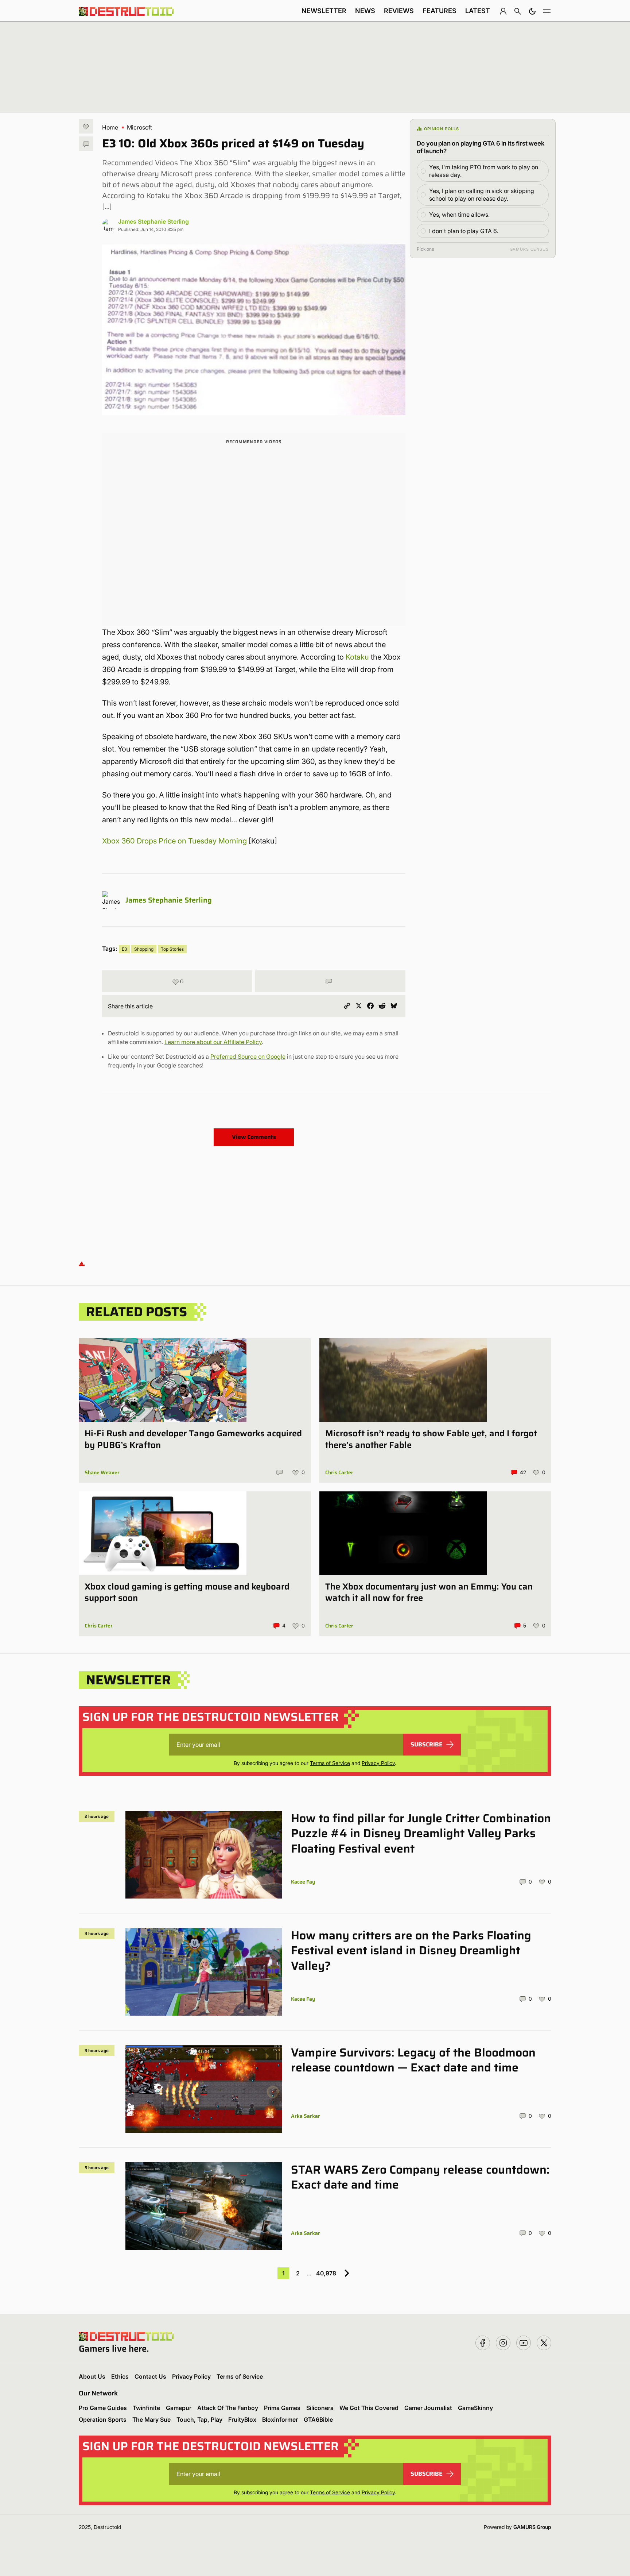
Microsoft (139, 127)
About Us (92, 2376)
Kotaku (357, 657)
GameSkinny (475, 2408)
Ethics (120, 2376)
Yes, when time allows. (459, 215)
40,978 (326, 2273)
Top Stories (172, 949)
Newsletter (324, 11)
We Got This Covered (369, 2408)
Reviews (399, 11)
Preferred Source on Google (248, 1057)
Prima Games (282, 2408)
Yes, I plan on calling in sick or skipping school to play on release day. (482, 195)
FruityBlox (242, 2419)
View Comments (254, 1137)
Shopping (144, 949)
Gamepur (179, 2408)
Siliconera (320, 2408)
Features (440, 11)
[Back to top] (82, 1263)
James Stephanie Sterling (153, 221)
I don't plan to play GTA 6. (464, 231)
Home (110, 127)
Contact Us (150, 2376)
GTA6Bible (318, 2419)
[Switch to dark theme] (532, 11)
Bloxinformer (280, 2419)
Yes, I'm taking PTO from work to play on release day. (484, 171)
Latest (478, 11)
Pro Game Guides (103, 2408)
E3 (124, 949)
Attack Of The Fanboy (228, 2408)
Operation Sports (103, 2419)
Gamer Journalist (428, 2408)
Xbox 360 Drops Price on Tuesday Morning (174, 841)
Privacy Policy (378, 1763)
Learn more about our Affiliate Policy (213, 1042)
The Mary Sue (151, 2419)
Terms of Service (330, 1763)
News (365, 11)
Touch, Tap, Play (199, 2419)
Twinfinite (146, 2408)
